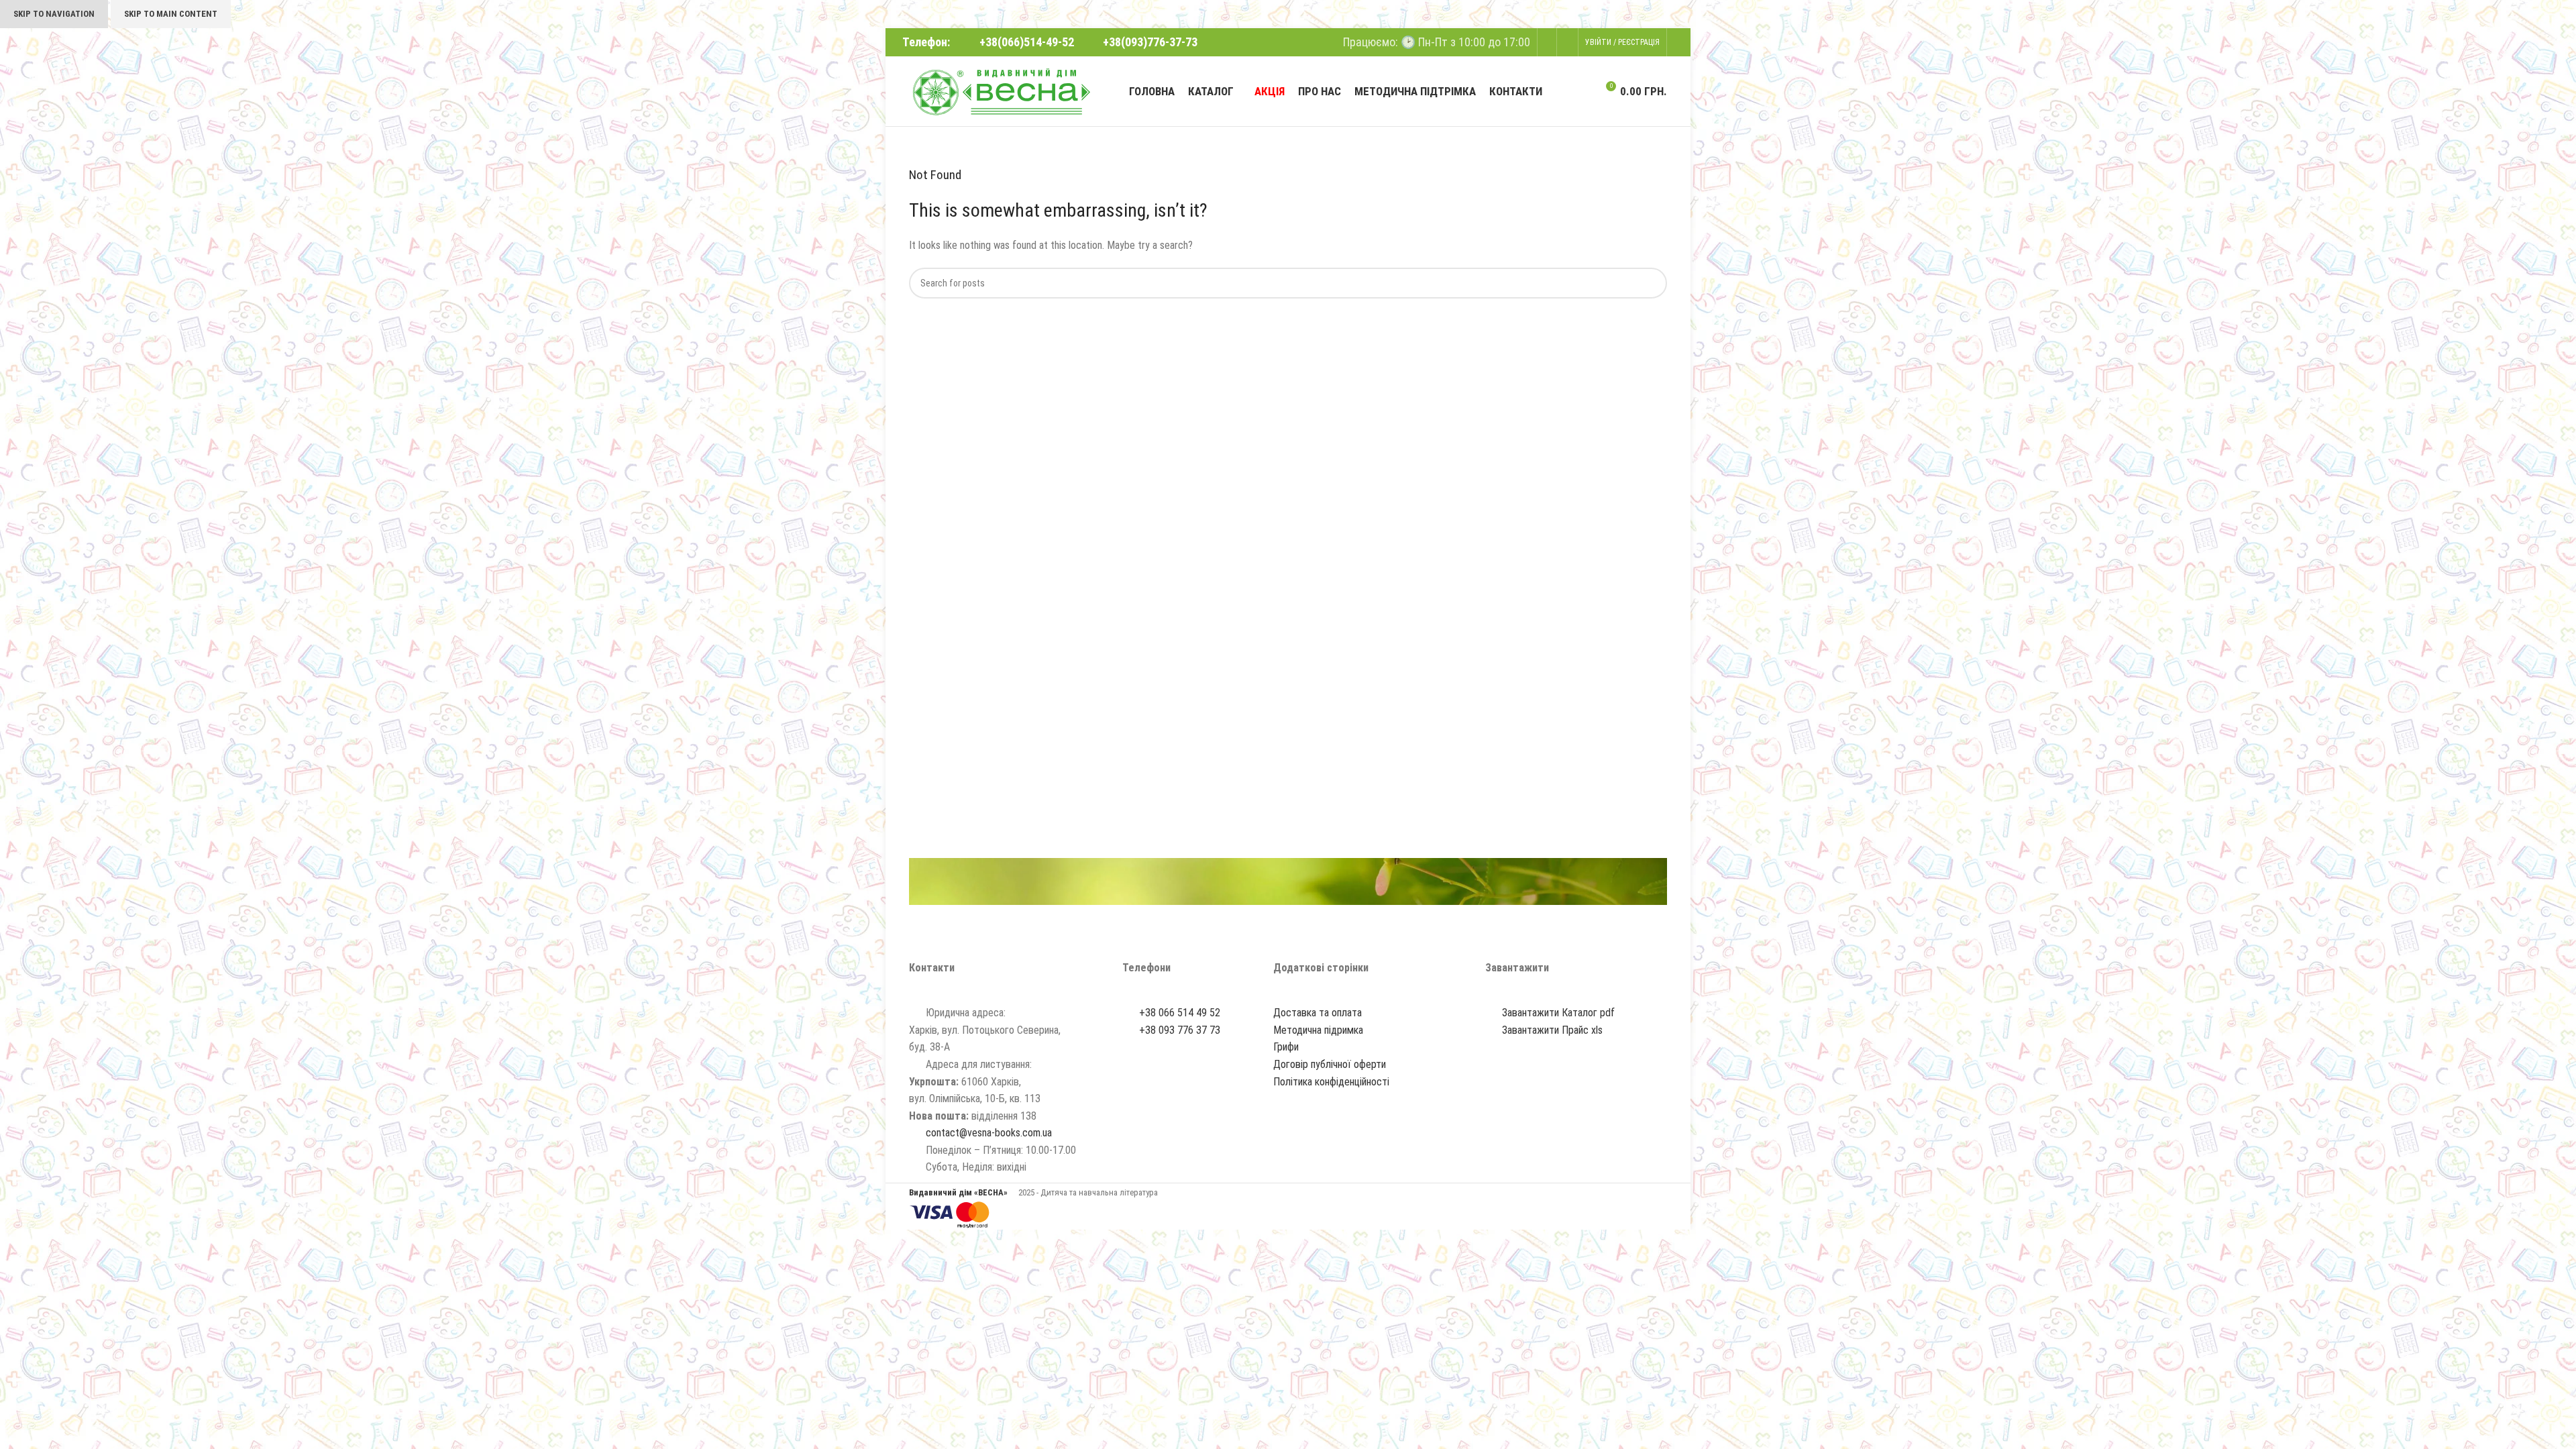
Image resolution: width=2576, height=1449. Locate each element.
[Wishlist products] (1567, 42)
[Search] (1582, 91)
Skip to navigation (54, 14)
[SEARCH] (1652, 283)
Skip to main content (171, 14)
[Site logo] (1001, 90)
